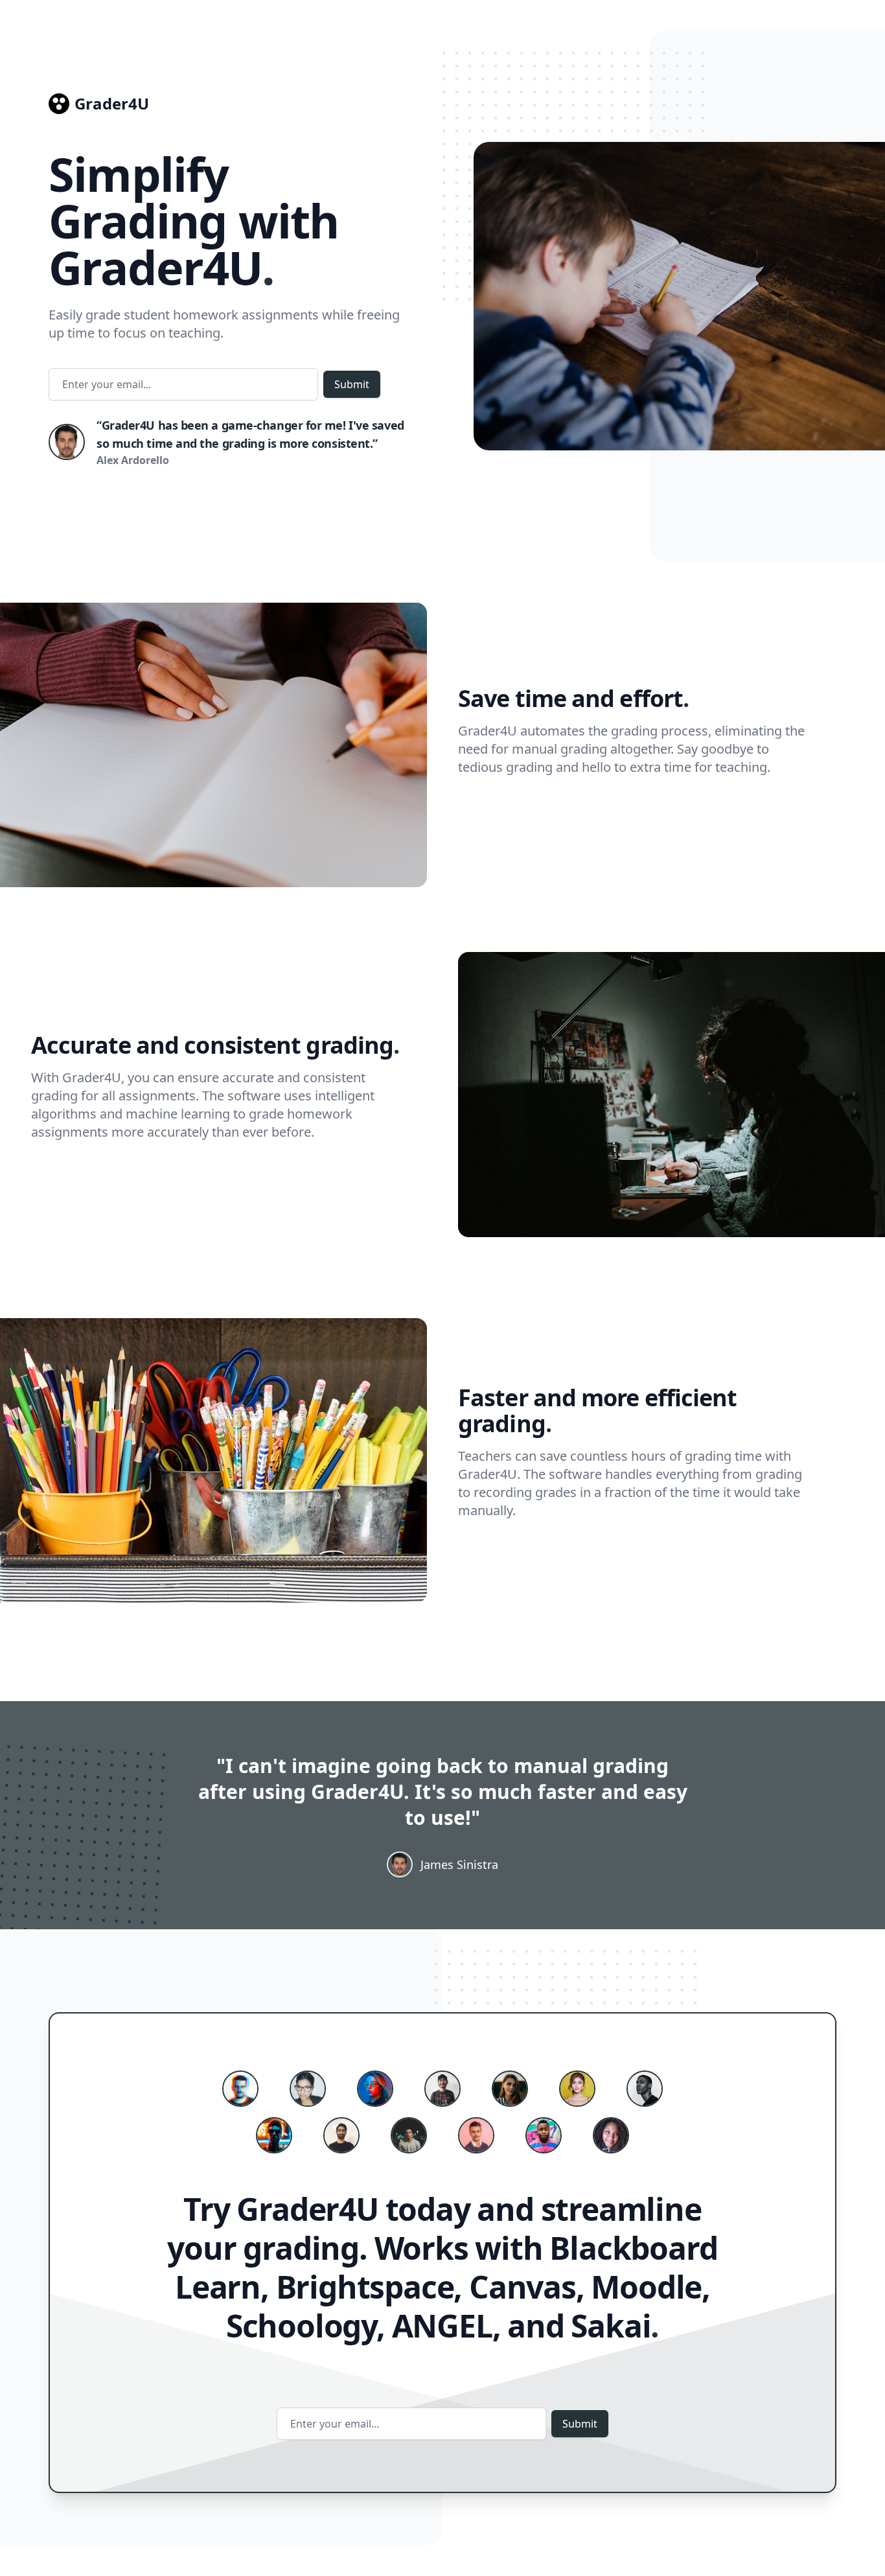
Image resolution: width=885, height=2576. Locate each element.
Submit (352, 384)
